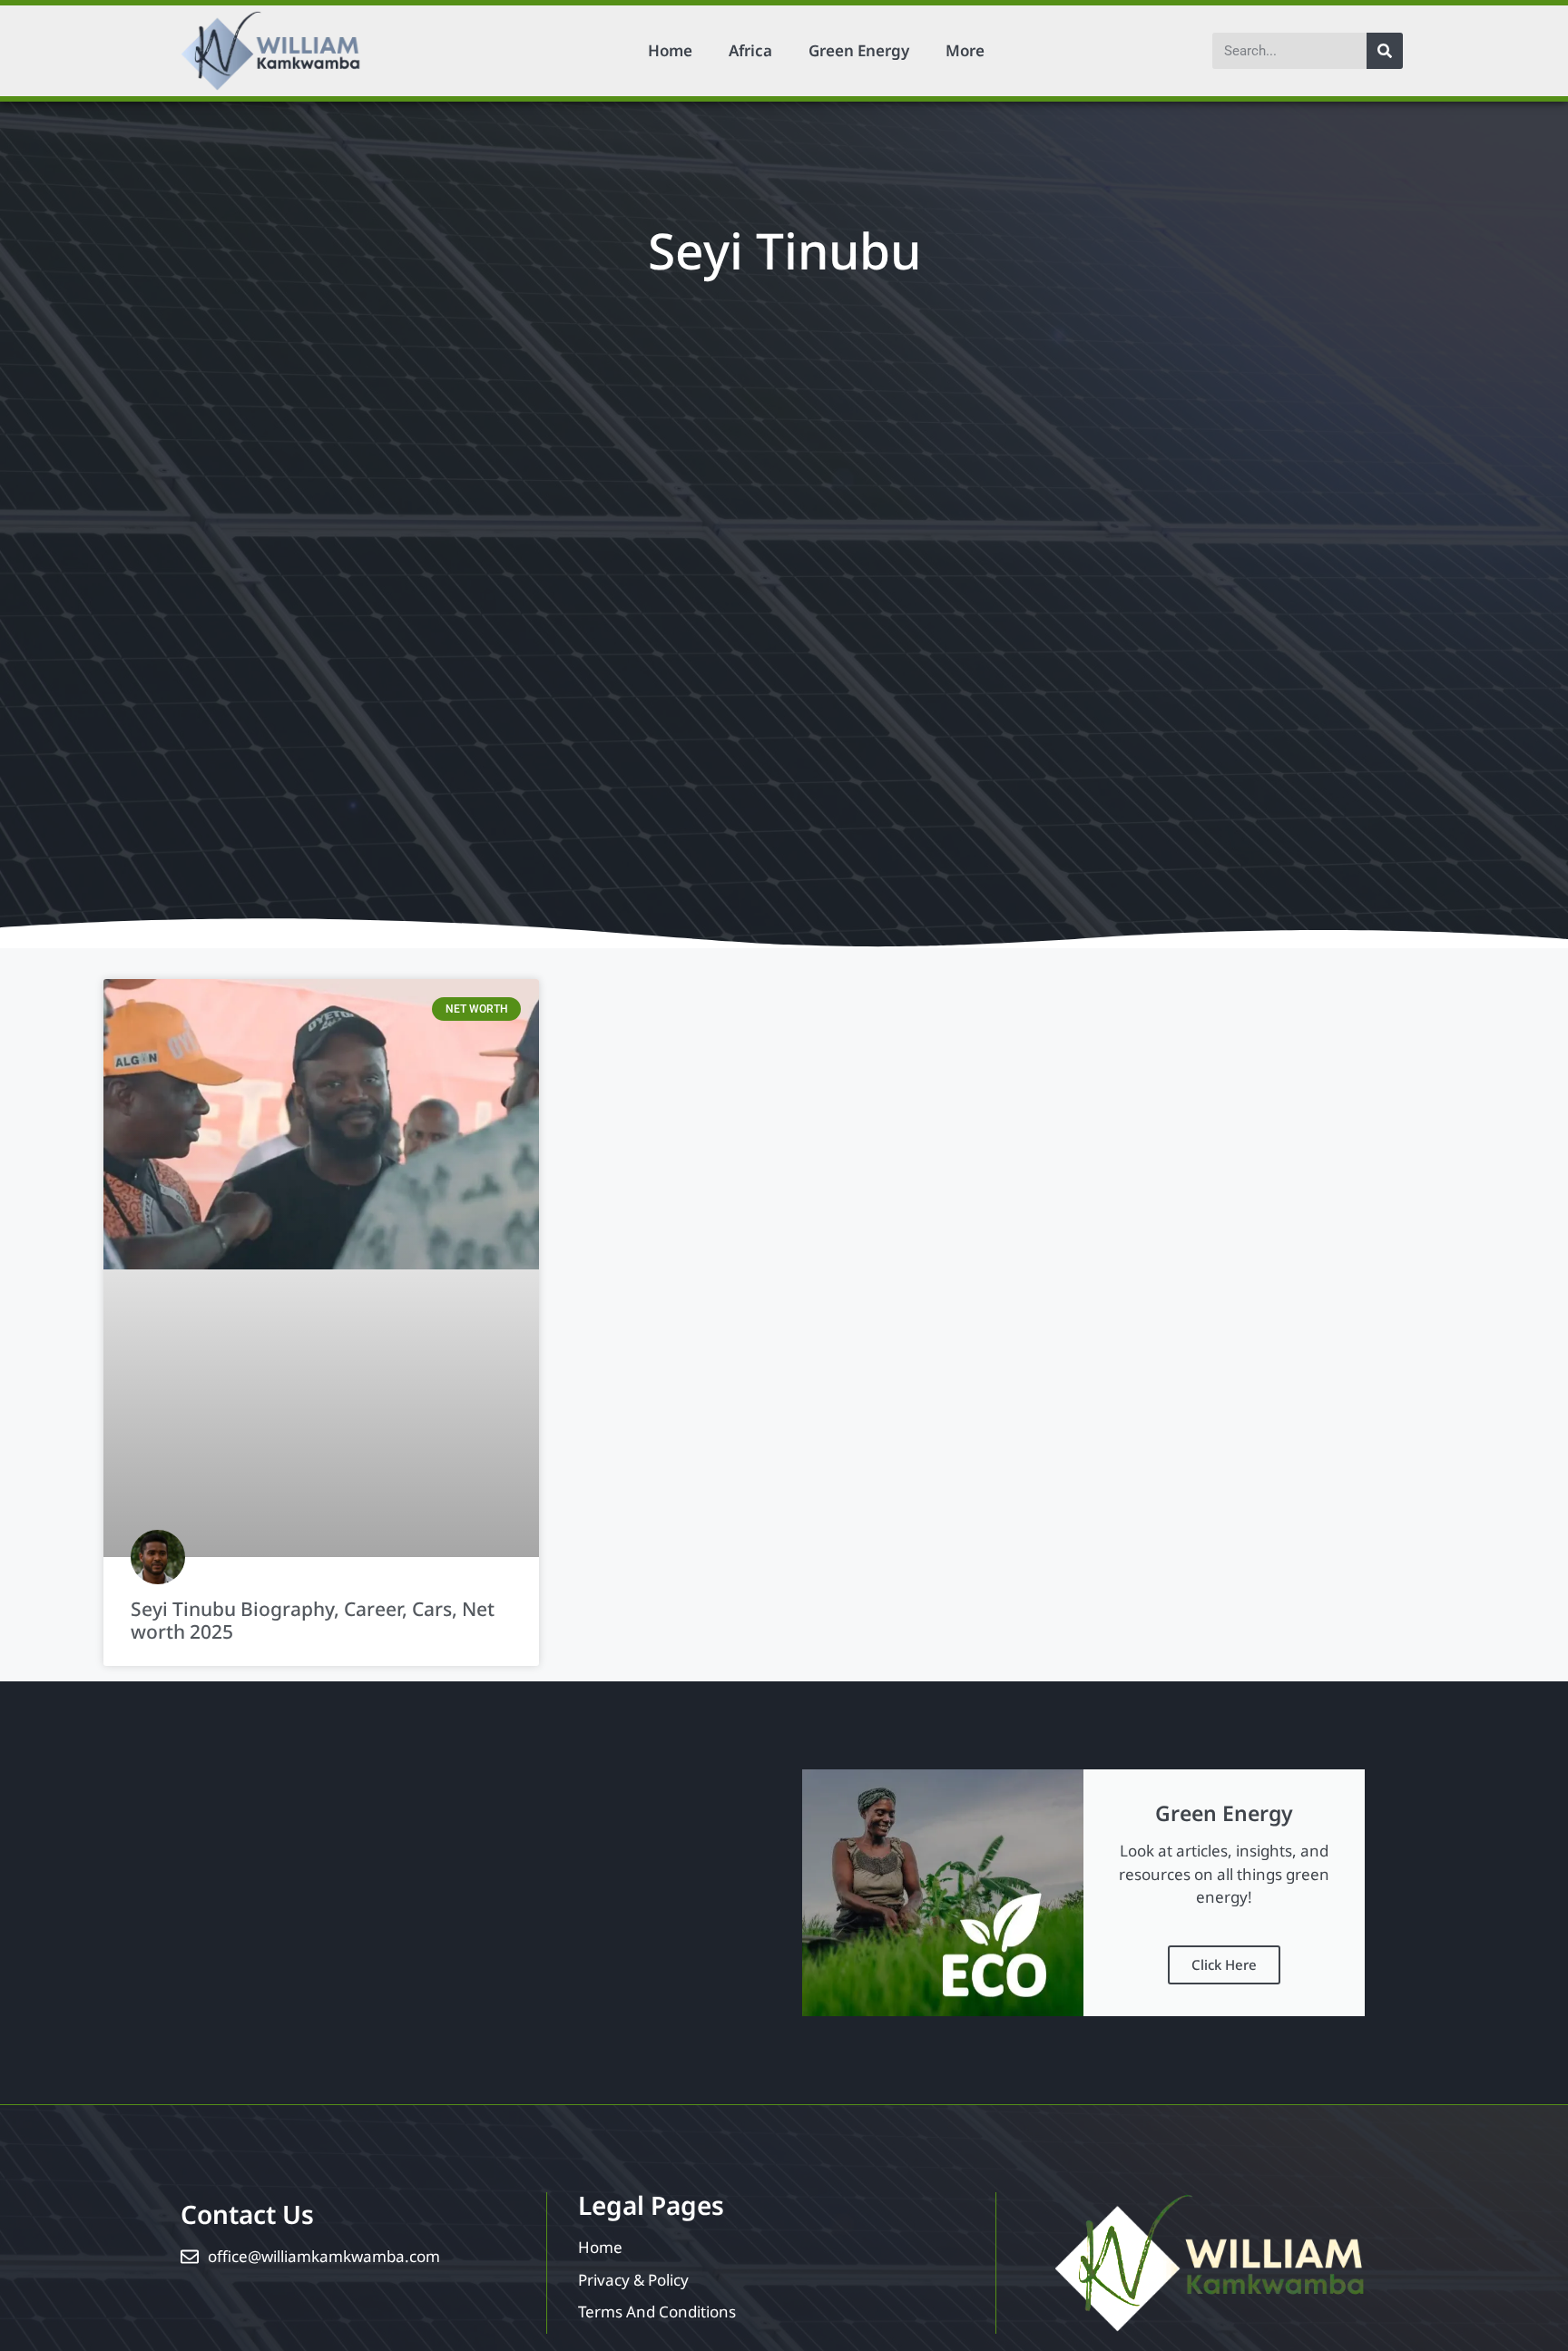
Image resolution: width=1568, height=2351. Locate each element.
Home (670, 50)
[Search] (1385, 51)
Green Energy (859, 50)
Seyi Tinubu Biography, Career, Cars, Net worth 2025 (313, 1620)
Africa (750, 50)
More (965, 50)
